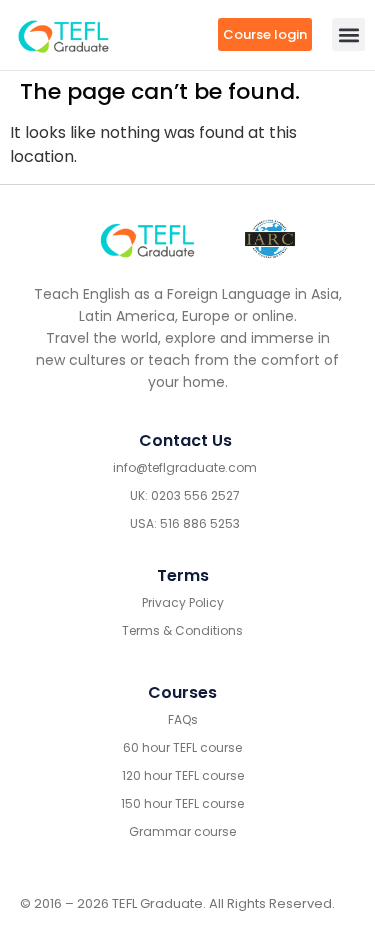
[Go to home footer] (147, 239)
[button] (348, 34)
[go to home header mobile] (63, 35)
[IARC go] (270, 239)
